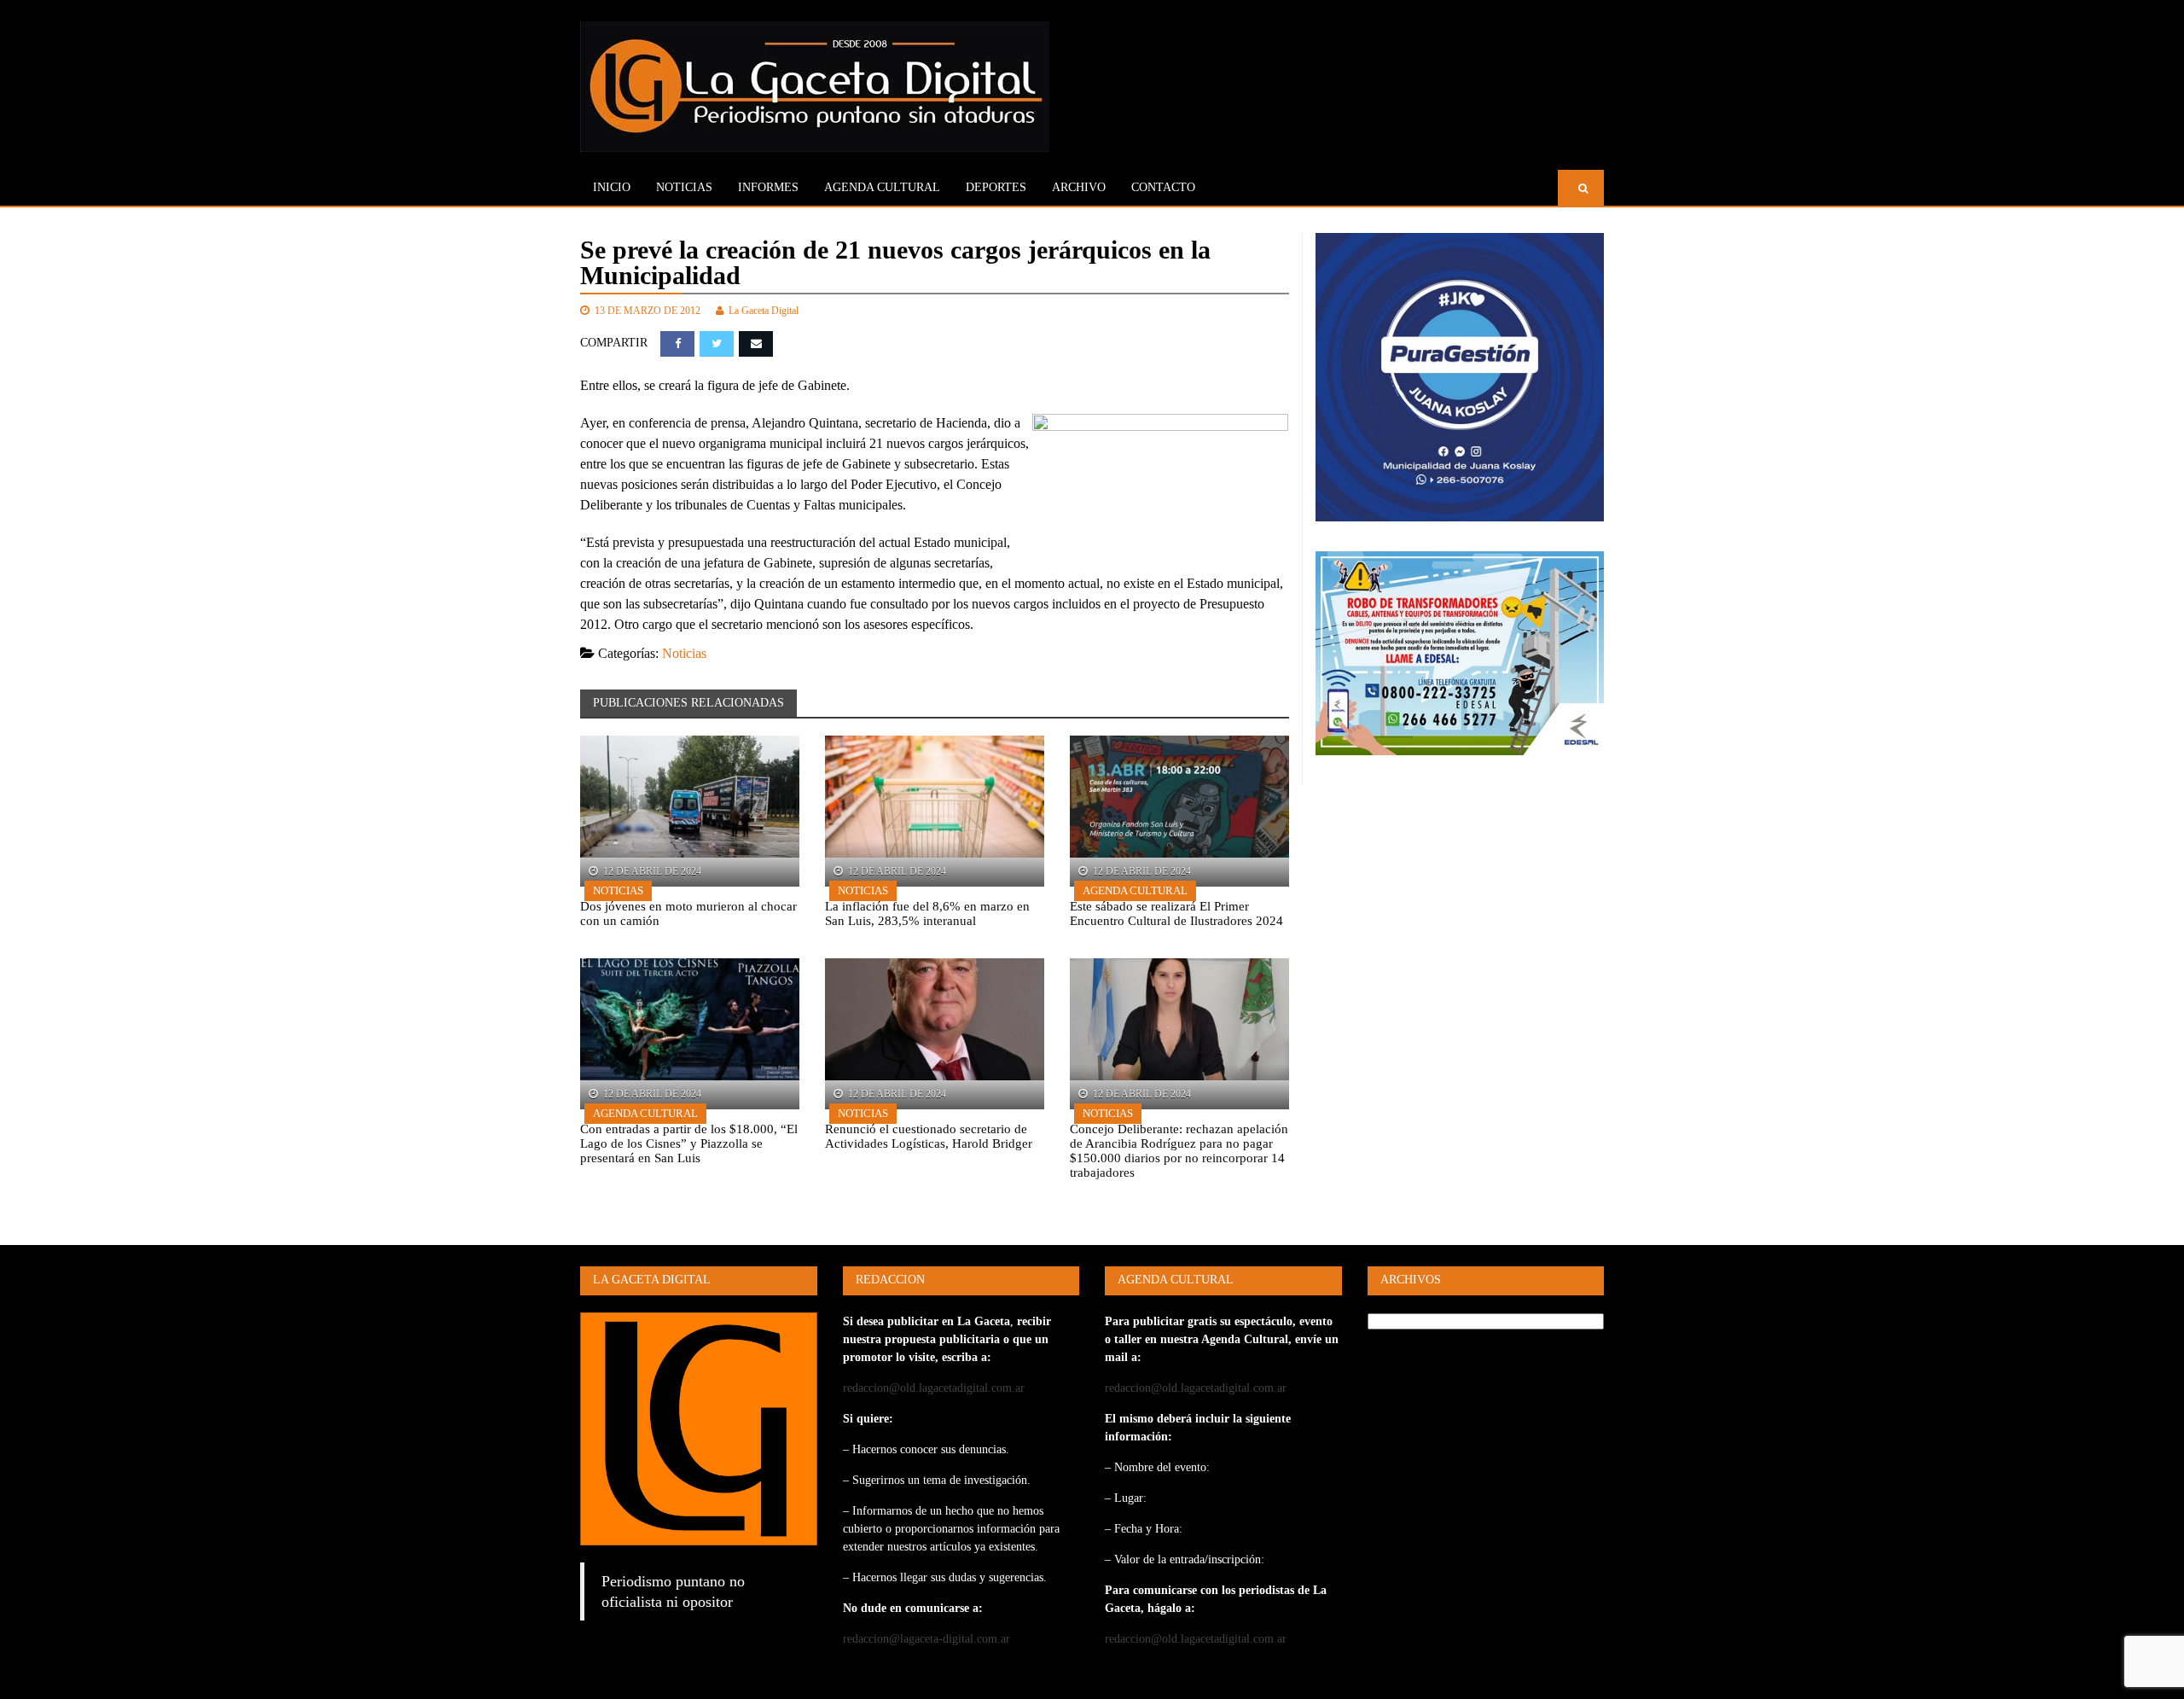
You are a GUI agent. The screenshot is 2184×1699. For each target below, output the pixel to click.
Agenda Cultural (1135, 890)
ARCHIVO (1079, 187)
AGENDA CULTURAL (882, 187)
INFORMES (768, 187)
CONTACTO (1163, 187)
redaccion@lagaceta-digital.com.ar (926, 1639)
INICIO (612, 187)
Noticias (684, 187)
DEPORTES (996, 187)
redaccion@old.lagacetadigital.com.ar (934, 1388)
